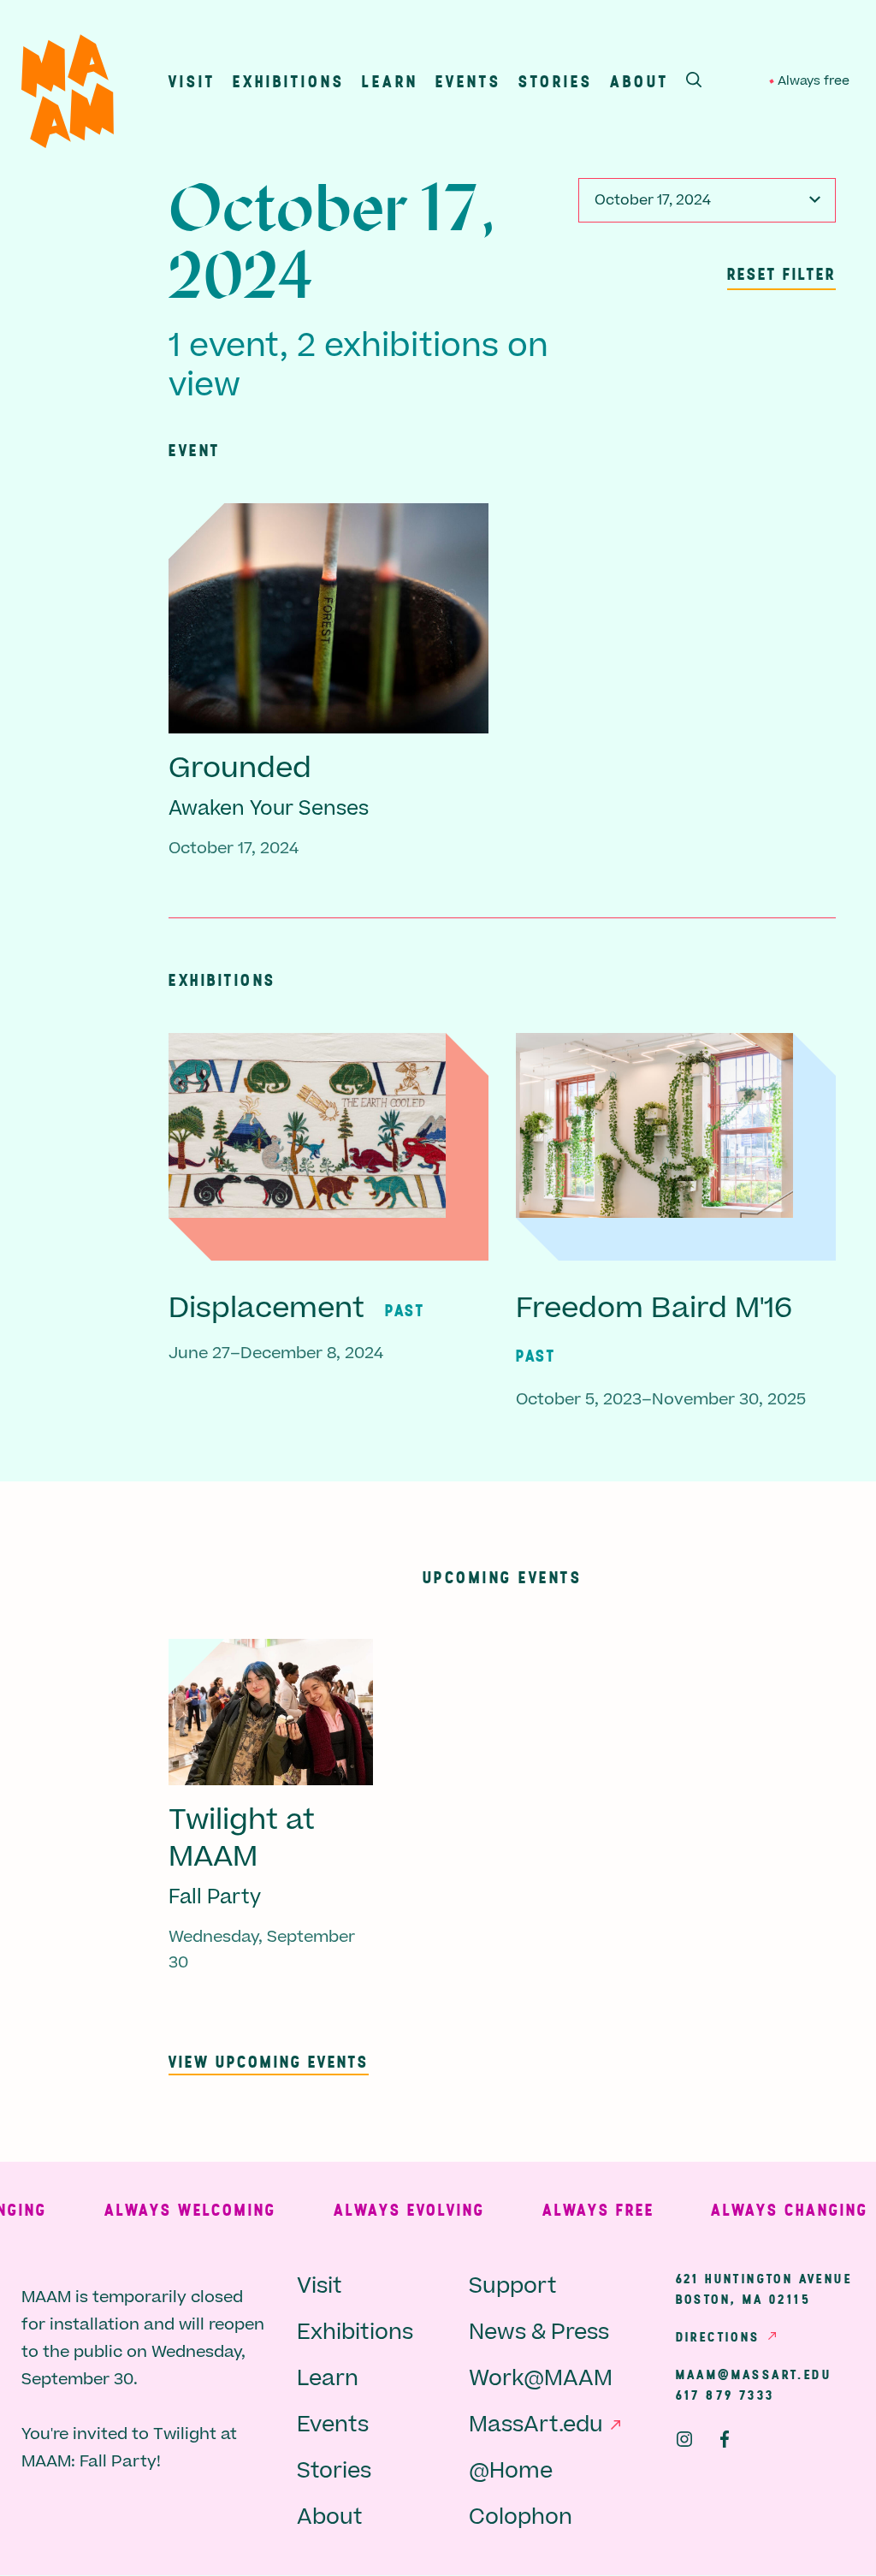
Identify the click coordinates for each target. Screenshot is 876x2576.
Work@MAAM (541, 2379)
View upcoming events (269, 2061)
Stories (556, 81)
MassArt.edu (536, 2425)
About (639, 81)
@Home (511, 2471)
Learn (390, 81)
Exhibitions (289, 81)
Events (468, 81)
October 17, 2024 (653, 200)
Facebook (725, 2439)
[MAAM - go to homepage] (68, 95)
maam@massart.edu (754, 2374)
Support (513, 2286)
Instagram (684, 2439)
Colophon (521, 2517)
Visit (192, 81)
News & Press (539, 2333)
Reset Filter (781, 273)
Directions (718, 2336)
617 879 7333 (725, 2395)
